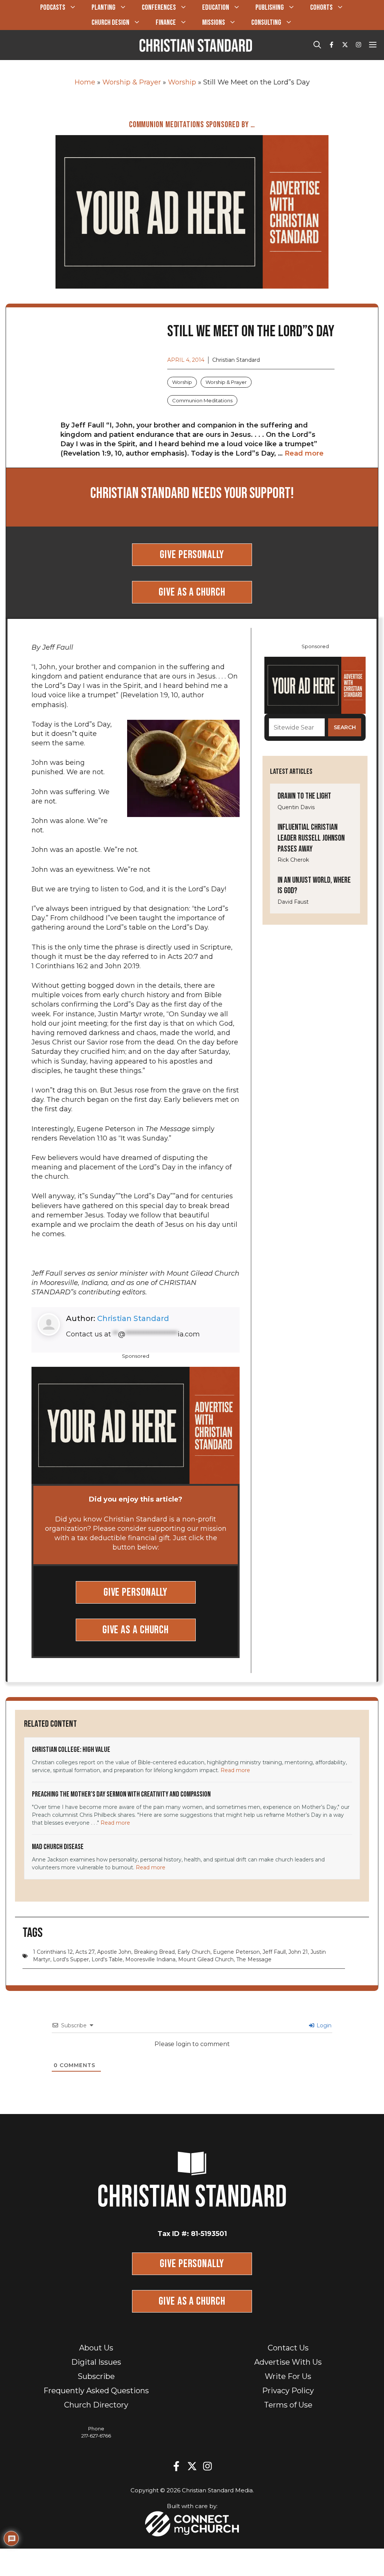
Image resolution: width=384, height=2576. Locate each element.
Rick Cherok (293, 860)
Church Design (110, 23)
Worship (182, 82)
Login (323, 2025)
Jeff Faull (274, 1952)
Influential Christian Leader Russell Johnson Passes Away (311, 838)
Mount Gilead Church (206, 1959)
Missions (214, 23)
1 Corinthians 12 (53, 1952)
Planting (103, 8)
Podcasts (53, 8)
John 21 (298, 1952)
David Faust (293, 902)
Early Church (194, 1952)
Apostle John (114, 1952)
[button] (317, 45)
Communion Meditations (202, 400)
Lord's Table (107, 1959)
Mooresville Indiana (150, 1959)
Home (85, 82)
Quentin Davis (296, 807)
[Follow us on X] (345, 45)
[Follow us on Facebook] (331, 45)
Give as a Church (192, 592)
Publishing (270, 8)
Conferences (159, 8)
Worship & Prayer (132, 82)
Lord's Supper (71, 1959)
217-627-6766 (96, 2436)
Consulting (266, 23)
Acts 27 (85, 1952)
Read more (304, 453)
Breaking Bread (154, 1952)
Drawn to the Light (304, 796)
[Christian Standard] (196, 45)
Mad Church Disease (58, 1847)
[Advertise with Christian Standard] (192, 211)
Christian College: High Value (71, 1750)
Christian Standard (133, 1318)
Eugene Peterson (236, 1952)
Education (216, 8)
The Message (254, 1959)
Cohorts (321, 8)
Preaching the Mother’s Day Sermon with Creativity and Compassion (121, 1794)
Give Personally (192, 555)
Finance (166, 23)
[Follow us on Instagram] (358, 45)
